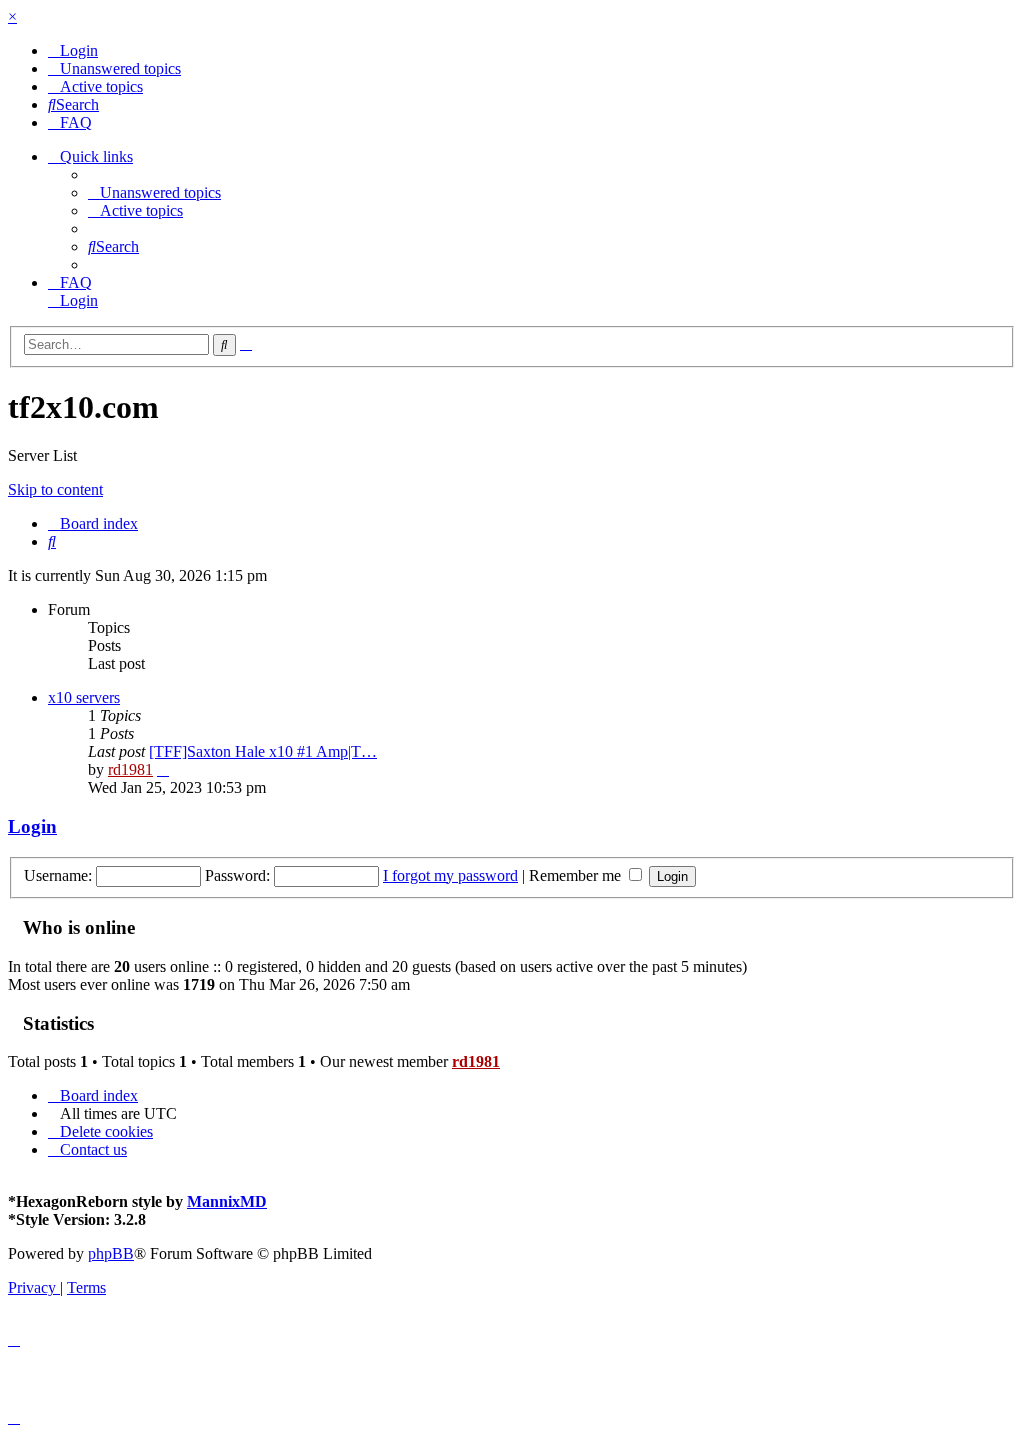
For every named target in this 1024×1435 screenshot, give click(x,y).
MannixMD (227, 1201)
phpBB (111, 1253)
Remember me (577, 875)
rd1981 (130, 769)
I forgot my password (450, 875)
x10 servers (84, 697)
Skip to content (55, 489)
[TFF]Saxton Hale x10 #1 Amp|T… (263, 751)
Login (32, 826)
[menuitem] (73, 50)
